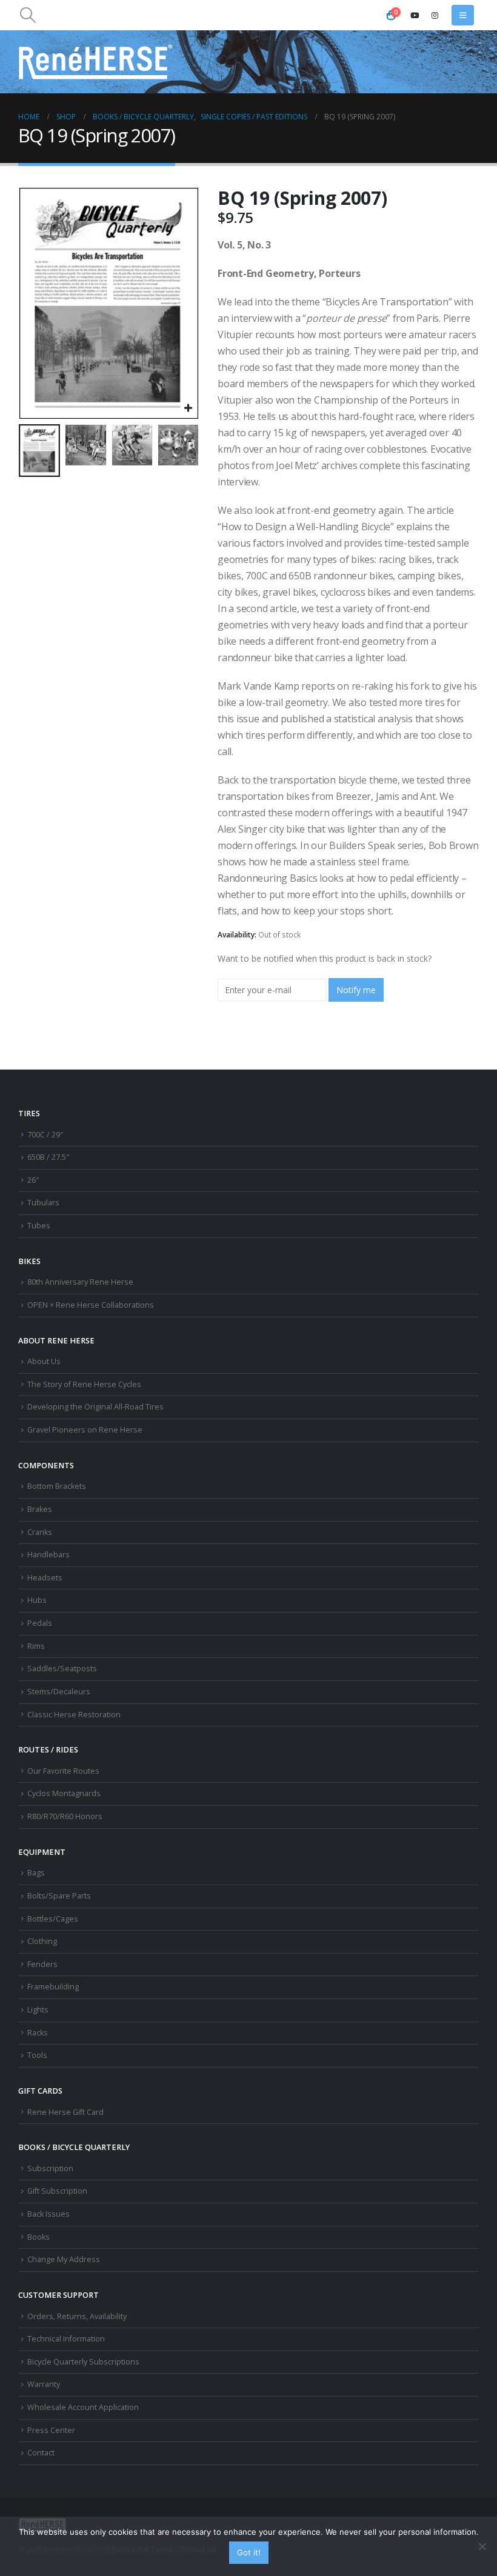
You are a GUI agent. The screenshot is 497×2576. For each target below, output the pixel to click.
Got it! (249, 2552)
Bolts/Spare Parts (59, 1896)
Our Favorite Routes (63, 1771)
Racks (38, 2033)
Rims (36, 1646)
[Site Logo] (96, 62)
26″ (33, 1180)
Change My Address (64, 2259)
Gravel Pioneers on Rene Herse (85, 1430)
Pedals (40, 1623)
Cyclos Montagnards (65, 1793)
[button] (28, 15)
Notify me (356, 990)
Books (38, 2237)
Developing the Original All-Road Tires (95, 1407)
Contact (41, 2453)
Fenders (42, 1964)
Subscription (50, 2168)
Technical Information (66, 2339)
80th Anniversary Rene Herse (80, 1282)
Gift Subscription (57, 2191)
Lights (38, 2010)
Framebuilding (53, 1987)
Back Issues (48, 2214)
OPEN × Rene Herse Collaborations (91, 1305)
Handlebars (48, 1555)
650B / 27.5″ (48, 1157)
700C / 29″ (45, 1135)
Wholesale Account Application (83, 2407)
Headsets (45, 1578)
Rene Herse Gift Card (65, 2112)
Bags (36, 1873)
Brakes (40, 1509)
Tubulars (43, 1203)
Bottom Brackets (57, 1486)
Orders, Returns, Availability (77, 2316)
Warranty (44, 2384)
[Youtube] (415, 15)
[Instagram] (435, 15)
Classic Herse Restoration (74, 1715)
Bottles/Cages (53, 1919)
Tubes (39, 1226)
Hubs (37, 1600)
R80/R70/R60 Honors (65, 1816)
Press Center (51, 2430)
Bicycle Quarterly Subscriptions (83, 2362)
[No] (482, 2546)
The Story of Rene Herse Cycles (84, 1384)
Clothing (42, 1941)
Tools (37, 2055)
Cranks (40, 1532)
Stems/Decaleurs (59, 1692)
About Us (44, 1361)
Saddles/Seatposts (62, 1669)
